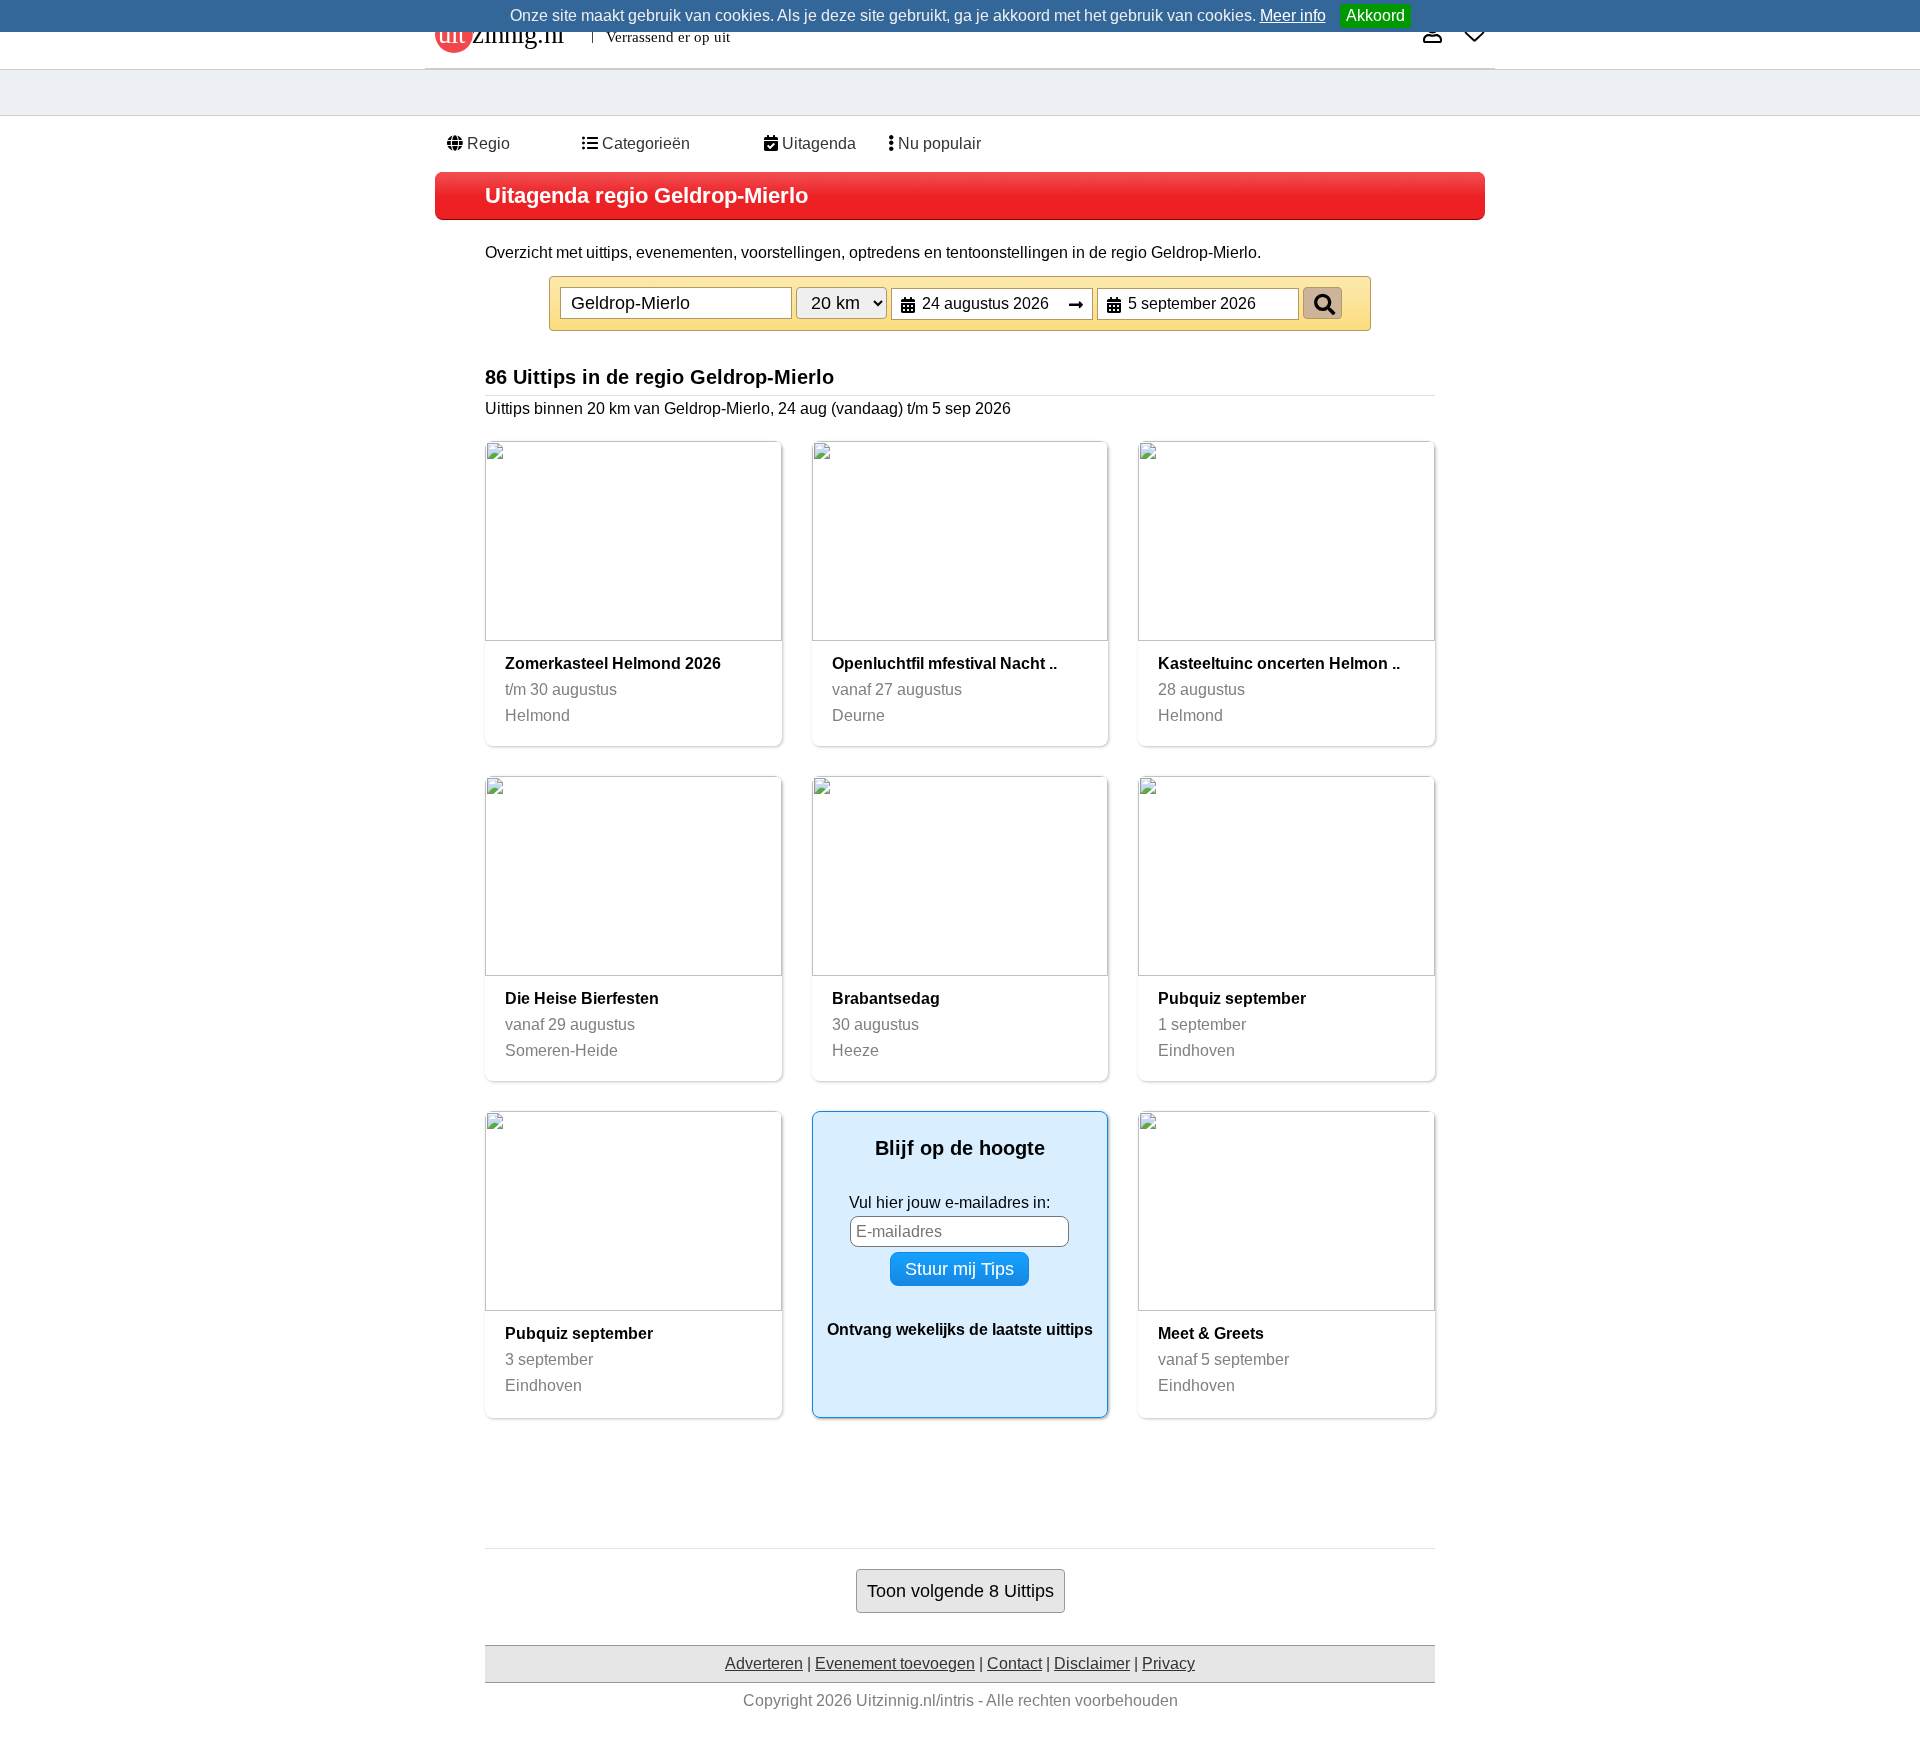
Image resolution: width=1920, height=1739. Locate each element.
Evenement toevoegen (895, 1663)
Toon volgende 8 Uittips (960, 1590)
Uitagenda (817, 143)
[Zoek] (1322, 303)
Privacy (1168, 1663)
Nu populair (937, 143)
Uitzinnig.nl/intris (915, 1700)
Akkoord (1375, 15)
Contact (1014, 1663)
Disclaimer (1092, 1663)
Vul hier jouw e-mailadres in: (949, 1202)
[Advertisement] (960, 1483)
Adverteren (764, 1663)
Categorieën (644, 143)
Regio (486, 143)
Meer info (1293, 15)
